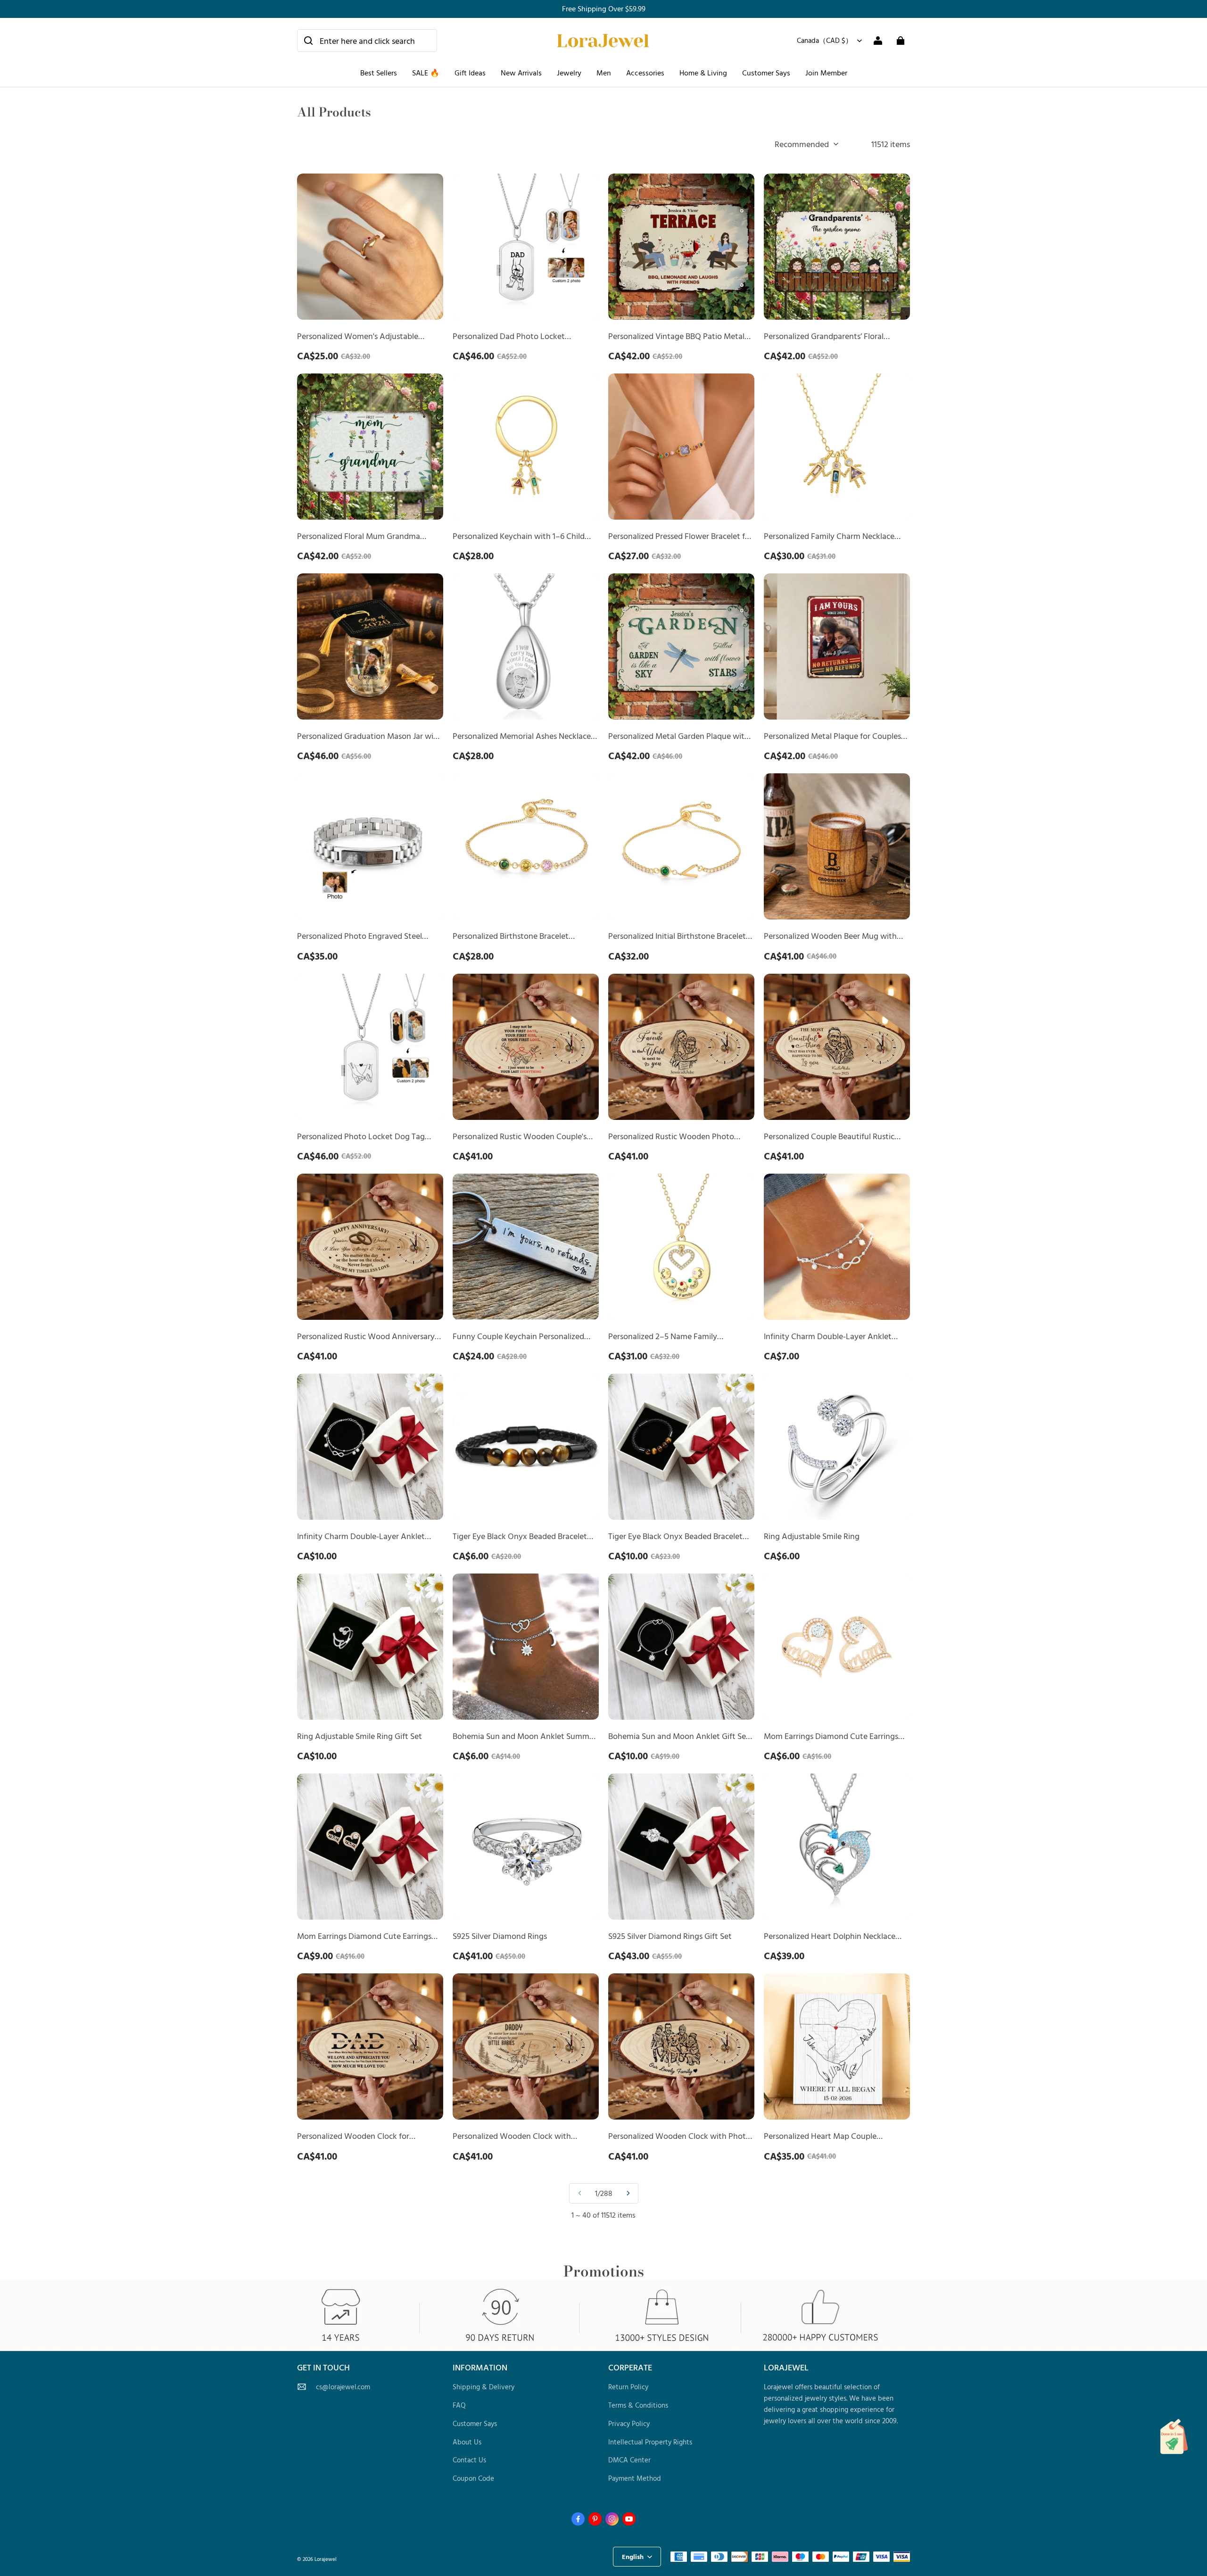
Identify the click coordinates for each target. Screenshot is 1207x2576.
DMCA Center (629, 2460)
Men (604, 73)
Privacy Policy (629, 2423)
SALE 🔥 (426, 73)
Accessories (645, 73)
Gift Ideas (470, 73)
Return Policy (628, 2387)
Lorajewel (326, 2559)
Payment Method (635, 2478)
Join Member (826, 73)
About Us (467, 2442)
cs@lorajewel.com (343, 2387)
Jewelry (569, 73)
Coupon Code (473, 2478)
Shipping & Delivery (484, 2387)
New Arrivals (521, 73)
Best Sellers (379, 73)
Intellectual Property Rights (650, 2442)
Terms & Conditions (638, 2405)
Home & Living (703, 73)
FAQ (459, 2405)
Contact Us (469, 2460)
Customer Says (766, 73)
